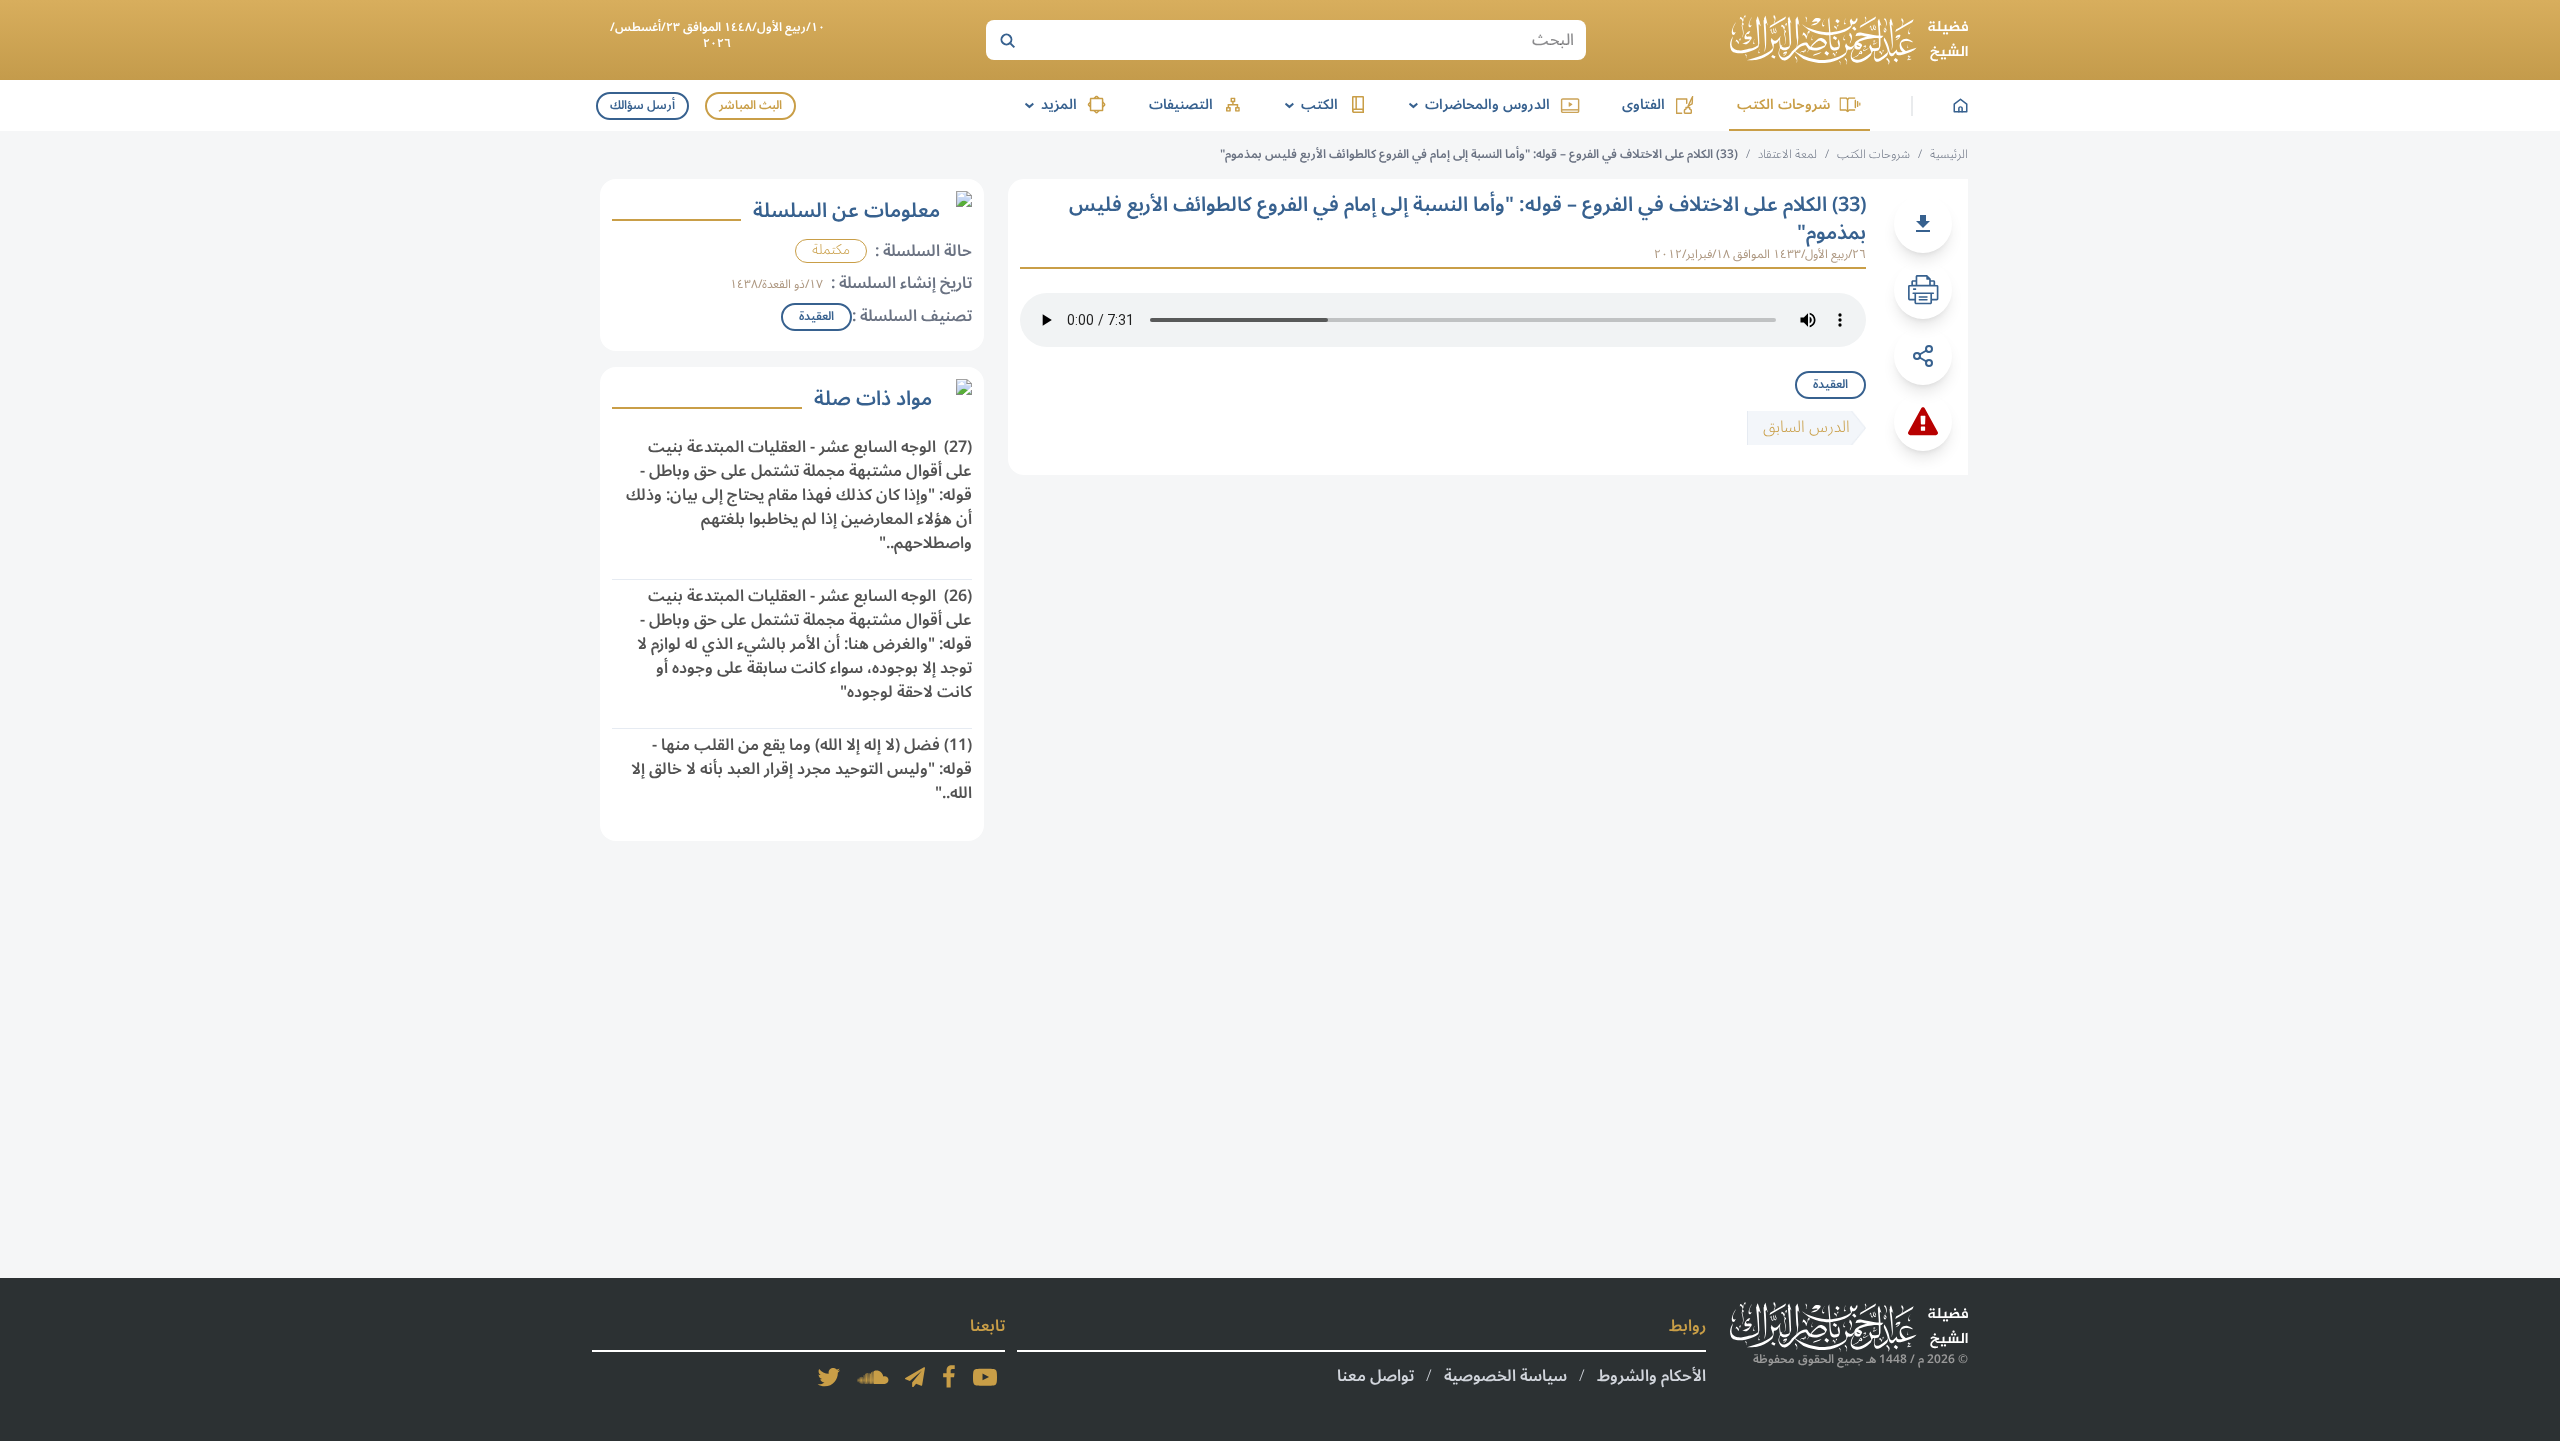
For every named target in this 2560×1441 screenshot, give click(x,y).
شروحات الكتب (1783, 104)
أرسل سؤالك (642, 105)
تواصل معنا (1375, 1376)
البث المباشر (750, 105)
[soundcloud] (873, 1377)
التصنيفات (1181, 104)
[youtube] (985, 1377)
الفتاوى (1643, 104)
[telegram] (915, 1377)
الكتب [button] (1308, 104)
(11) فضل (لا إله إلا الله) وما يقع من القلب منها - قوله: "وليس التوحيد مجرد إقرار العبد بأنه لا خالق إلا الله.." (801, 769)
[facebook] (949, 1377)
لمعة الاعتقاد (1787, 154)
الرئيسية (1949, 154)
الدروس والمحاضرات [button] (1476, 104)
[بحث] (1007, 40)
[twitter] (829, 1377)
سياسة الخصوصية (1505, 1376)
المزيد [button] (1047, 104)
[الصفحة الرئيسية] (1849, 40)
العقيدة (1830, 384)
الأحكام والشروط (1651, 1376)
